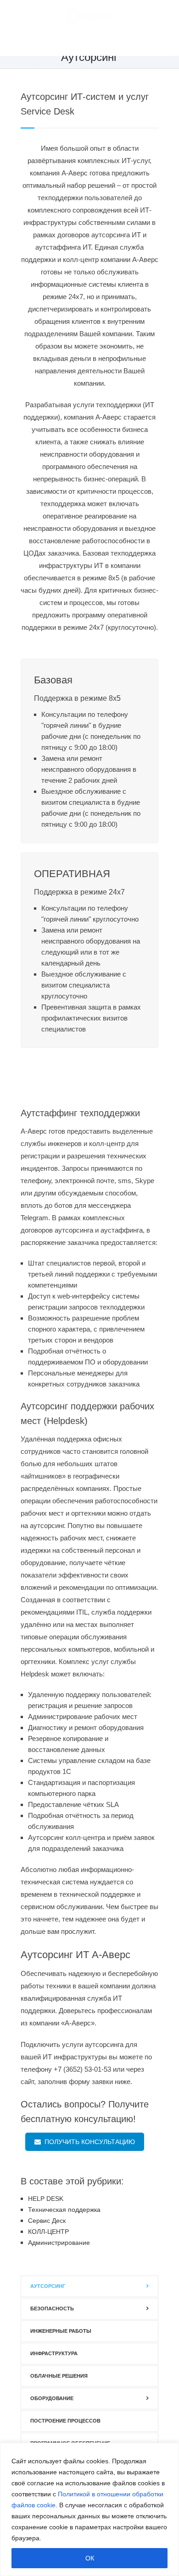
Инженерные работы (61, 2331)
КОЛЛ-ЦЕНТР (48, 2232)
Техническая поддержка (64, 2210)
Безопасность (52, 2309)
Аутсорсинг (48, 2286)
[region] (89, 2509)
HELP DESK (46, 2199)
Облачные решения (59, 2376)
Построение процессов (65, 2421)
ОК (90, 2558)
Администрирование (59, 2243)
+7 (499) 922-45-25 (102, 44)
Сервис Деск (47, 2221)
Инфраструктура (54, 2353)
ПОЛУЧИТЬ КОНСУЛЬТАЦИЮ (88, 2142)
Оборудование (52, 2398)
